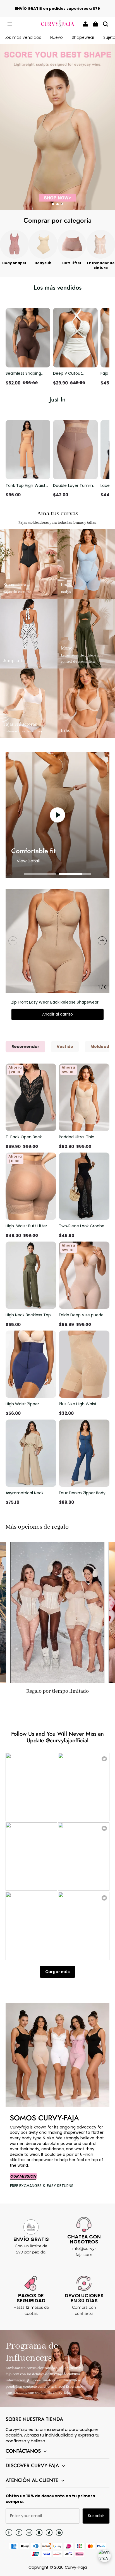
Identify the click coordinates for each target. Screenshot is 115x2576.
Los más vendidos (23, 37)
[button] (9, 24)
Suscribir (96, 2516)
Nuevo (57, 37)
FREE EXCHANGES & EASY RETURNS (42, 2186)
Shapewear (83, 37)
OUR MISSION (23, 2176)
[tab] (53, 204)
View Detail (28, 861)
